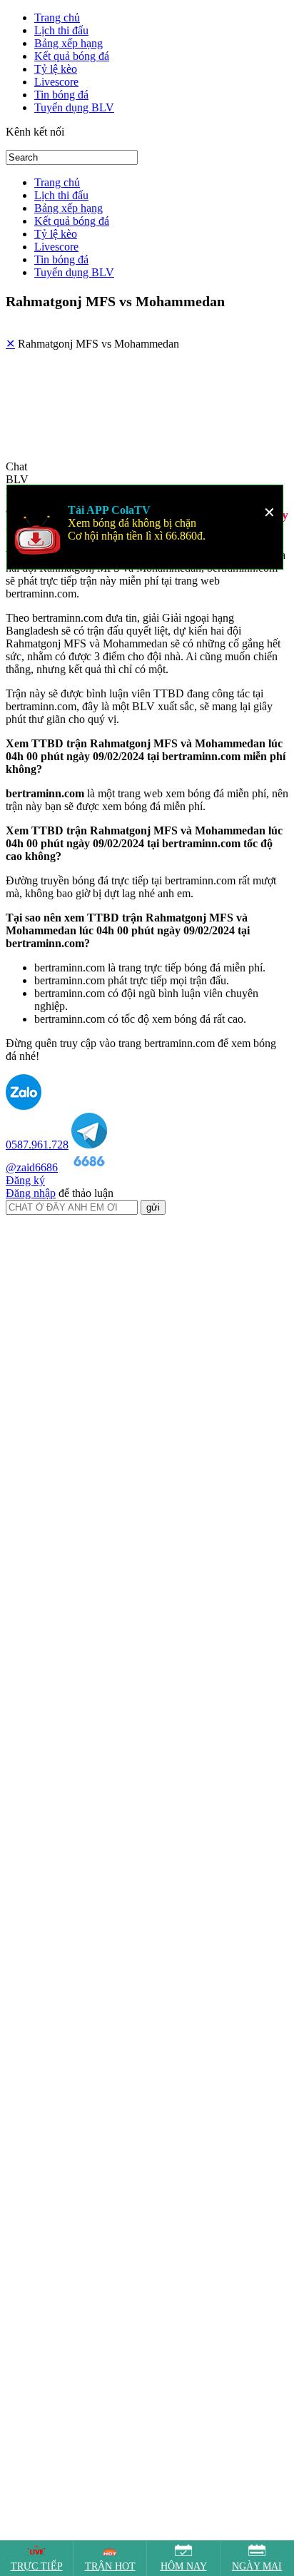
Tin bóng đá (61, 95)
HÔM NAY (184, 2566)
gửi (153, 1141)
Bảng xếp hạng (69, 43)
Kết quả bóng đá (72, 56)
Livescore (56, 82)
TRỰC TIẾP (37, 2566)
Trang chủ (57, 17)
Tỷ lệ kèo (56, 69)
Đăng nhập (31, 1127)
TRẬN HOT (110, 2566)
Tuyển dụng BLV (74, 107)
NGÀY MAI (257, 2566)
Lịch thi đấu (61, 30)
